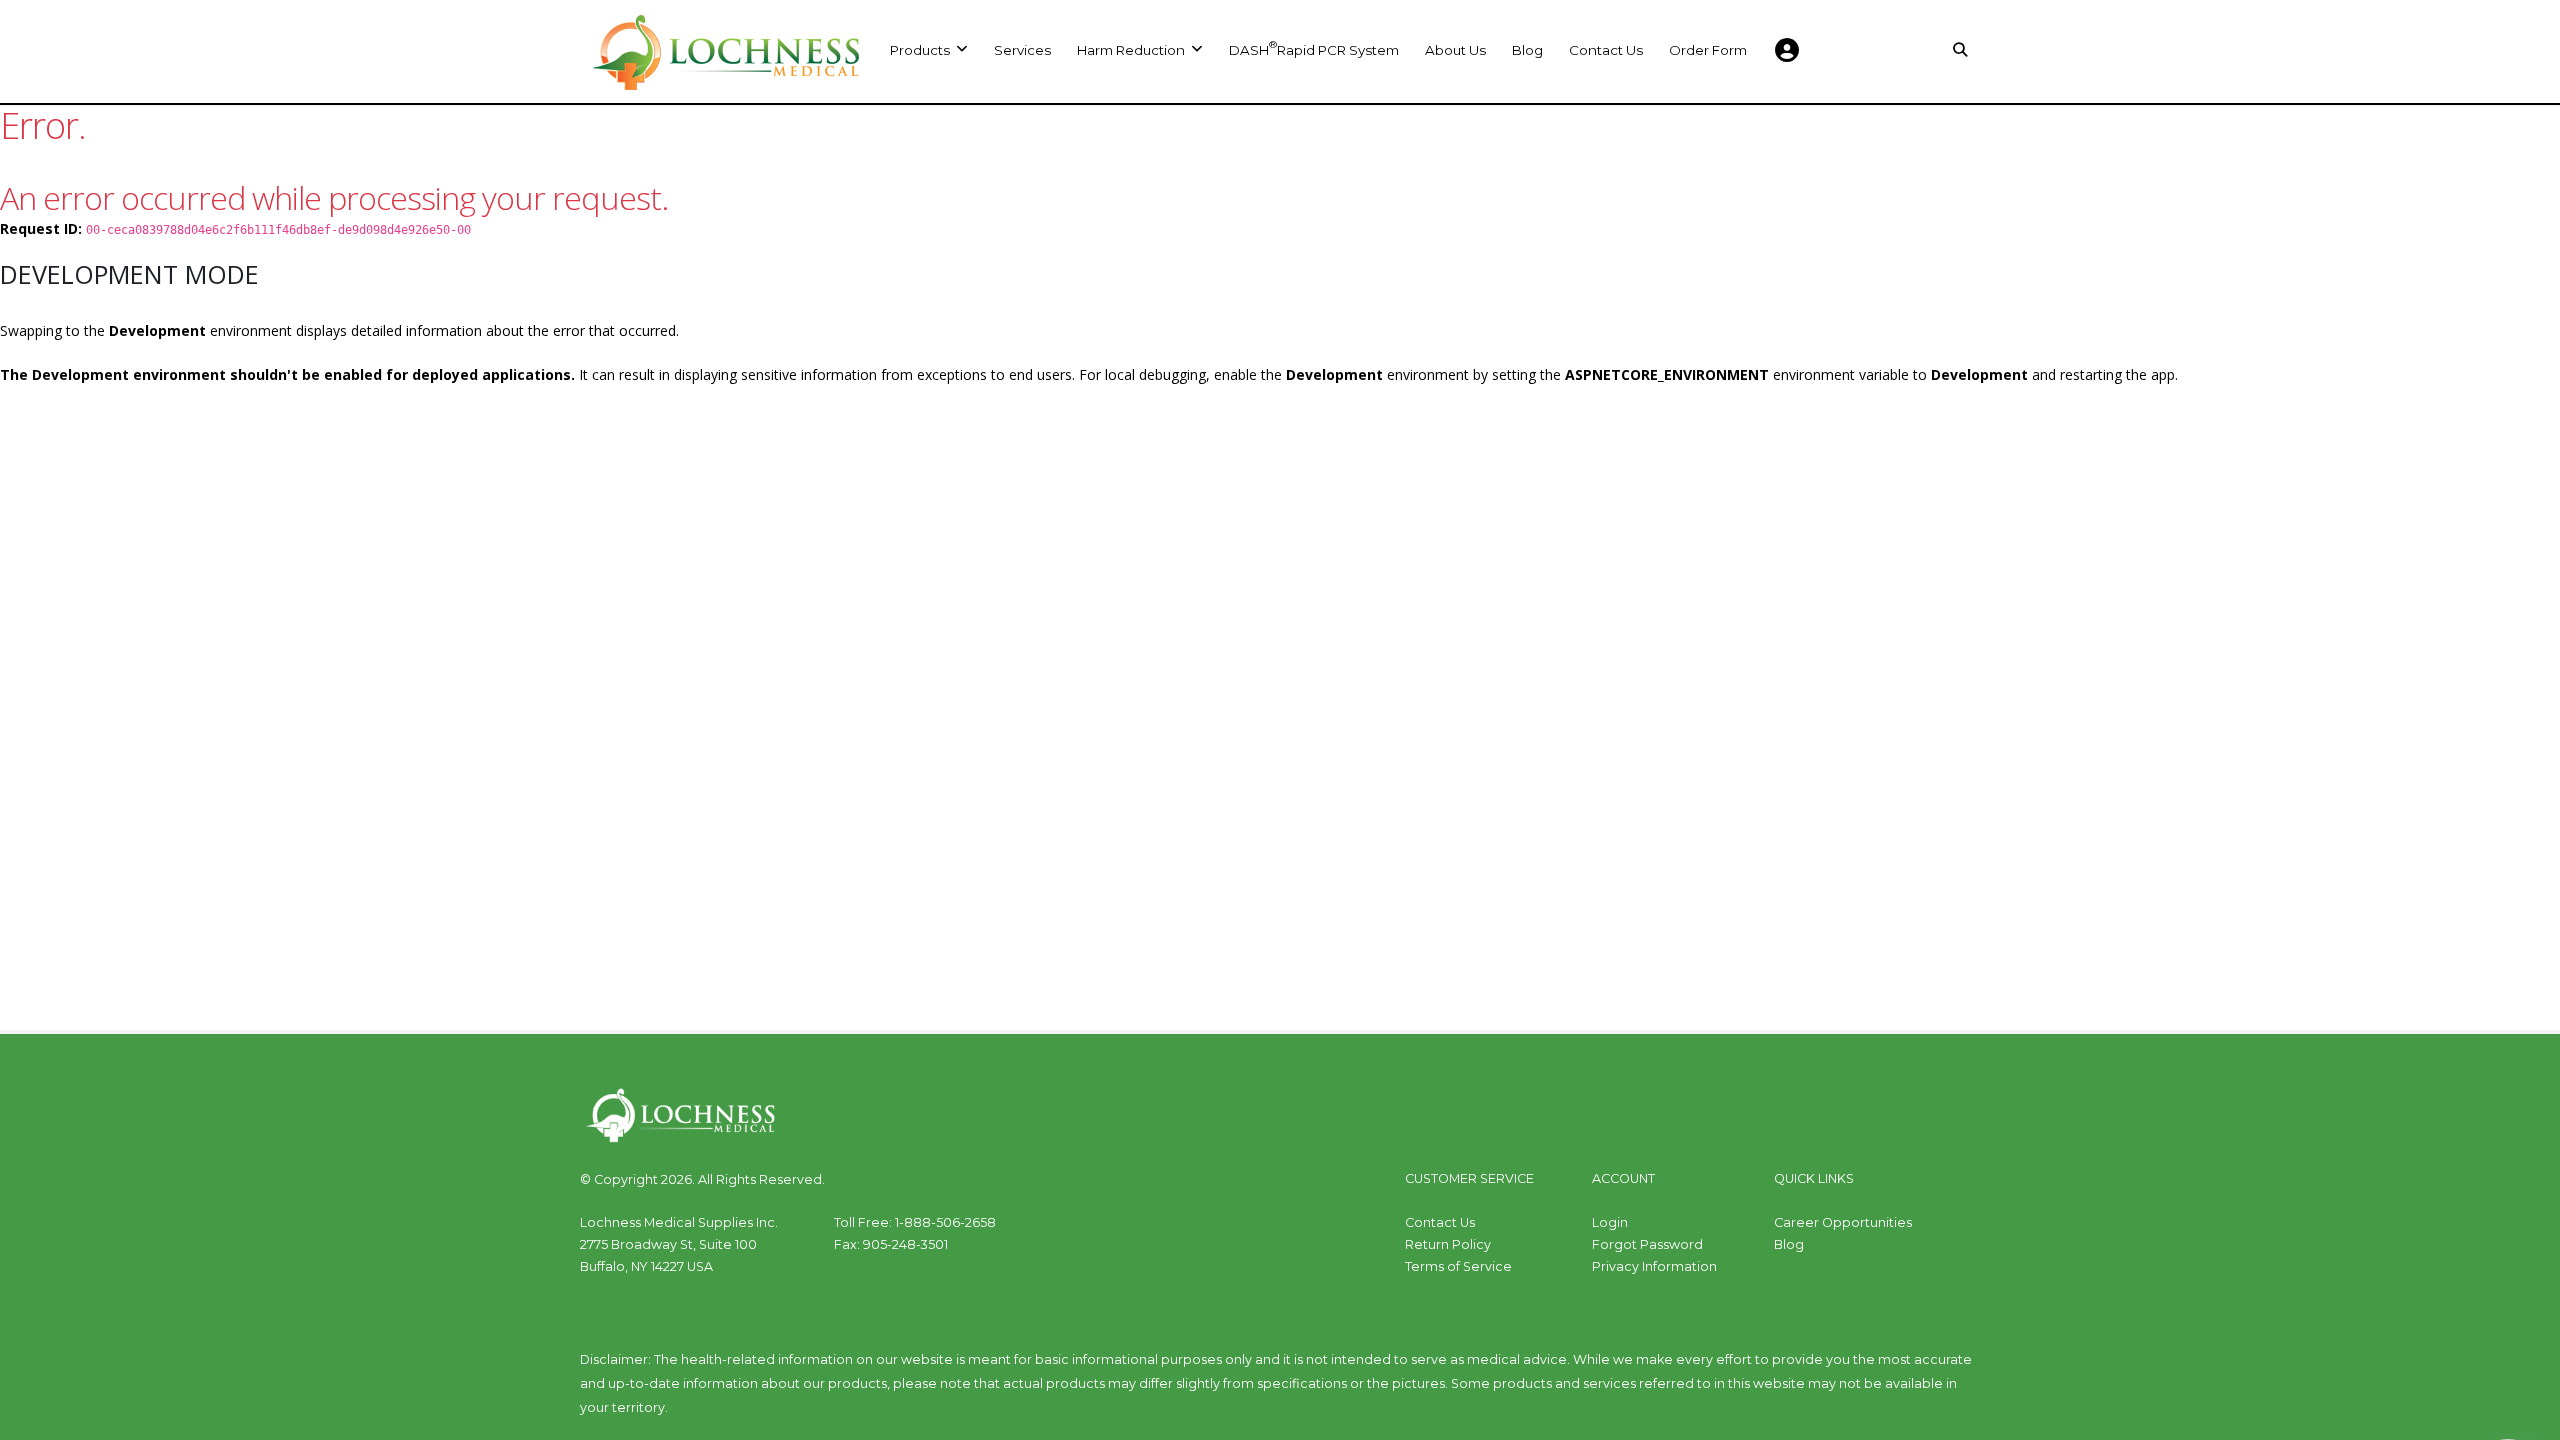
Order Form (1708, 50)
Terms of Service (1458, 1266)
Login (1610, 1222)
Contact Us (1606, 50)
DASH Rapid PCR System (1314, 48)
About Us (1455, 50)
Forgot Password (1647, 1244)
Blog (1527, 50)
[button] (1140, 50)
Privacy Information (1654, 1266)
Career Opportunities (1843, 1222)
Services (1022, 50)
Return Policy (1448, 1244)
